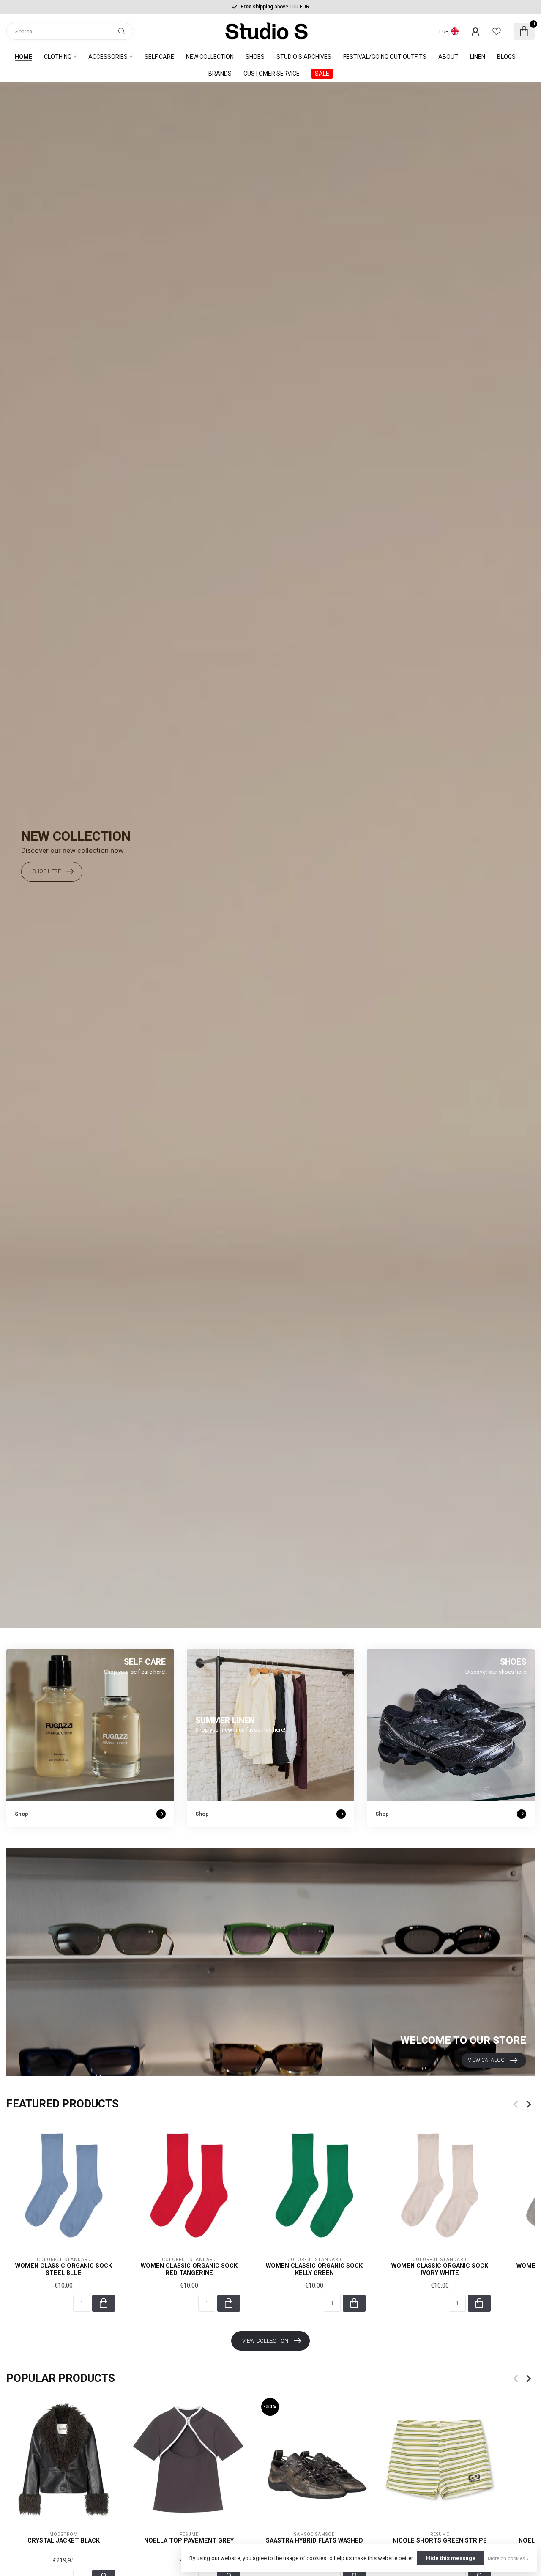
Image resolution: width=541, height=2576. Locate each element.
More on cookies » (508, 2558)
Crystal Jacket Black (64, 2540)
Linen (478, 57)
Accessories (108, 57)
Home (23, 57)
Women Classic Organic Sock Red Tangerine (189, 2269)
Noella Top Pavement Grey (189, 2540)
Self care (159, 57)
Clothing (58, 57)
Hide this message (451, 2558)
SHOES (255, 57)
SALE (322, 74)
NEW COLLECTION (210, 57)
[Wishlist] (497, 31)
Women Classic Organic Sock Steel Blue (64, 2269)
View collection (265, 2341)
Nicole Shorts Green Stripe (440, 2540)
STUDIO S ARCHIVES (304, 57)
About (448, 57)
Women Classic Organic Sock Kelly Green (314, 2269)
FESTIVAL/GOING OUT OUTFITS (385, 57)
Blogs (506, 57)
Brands (220, 74)
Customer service (272, 74)
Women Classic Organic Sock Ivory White (440, 2269)
